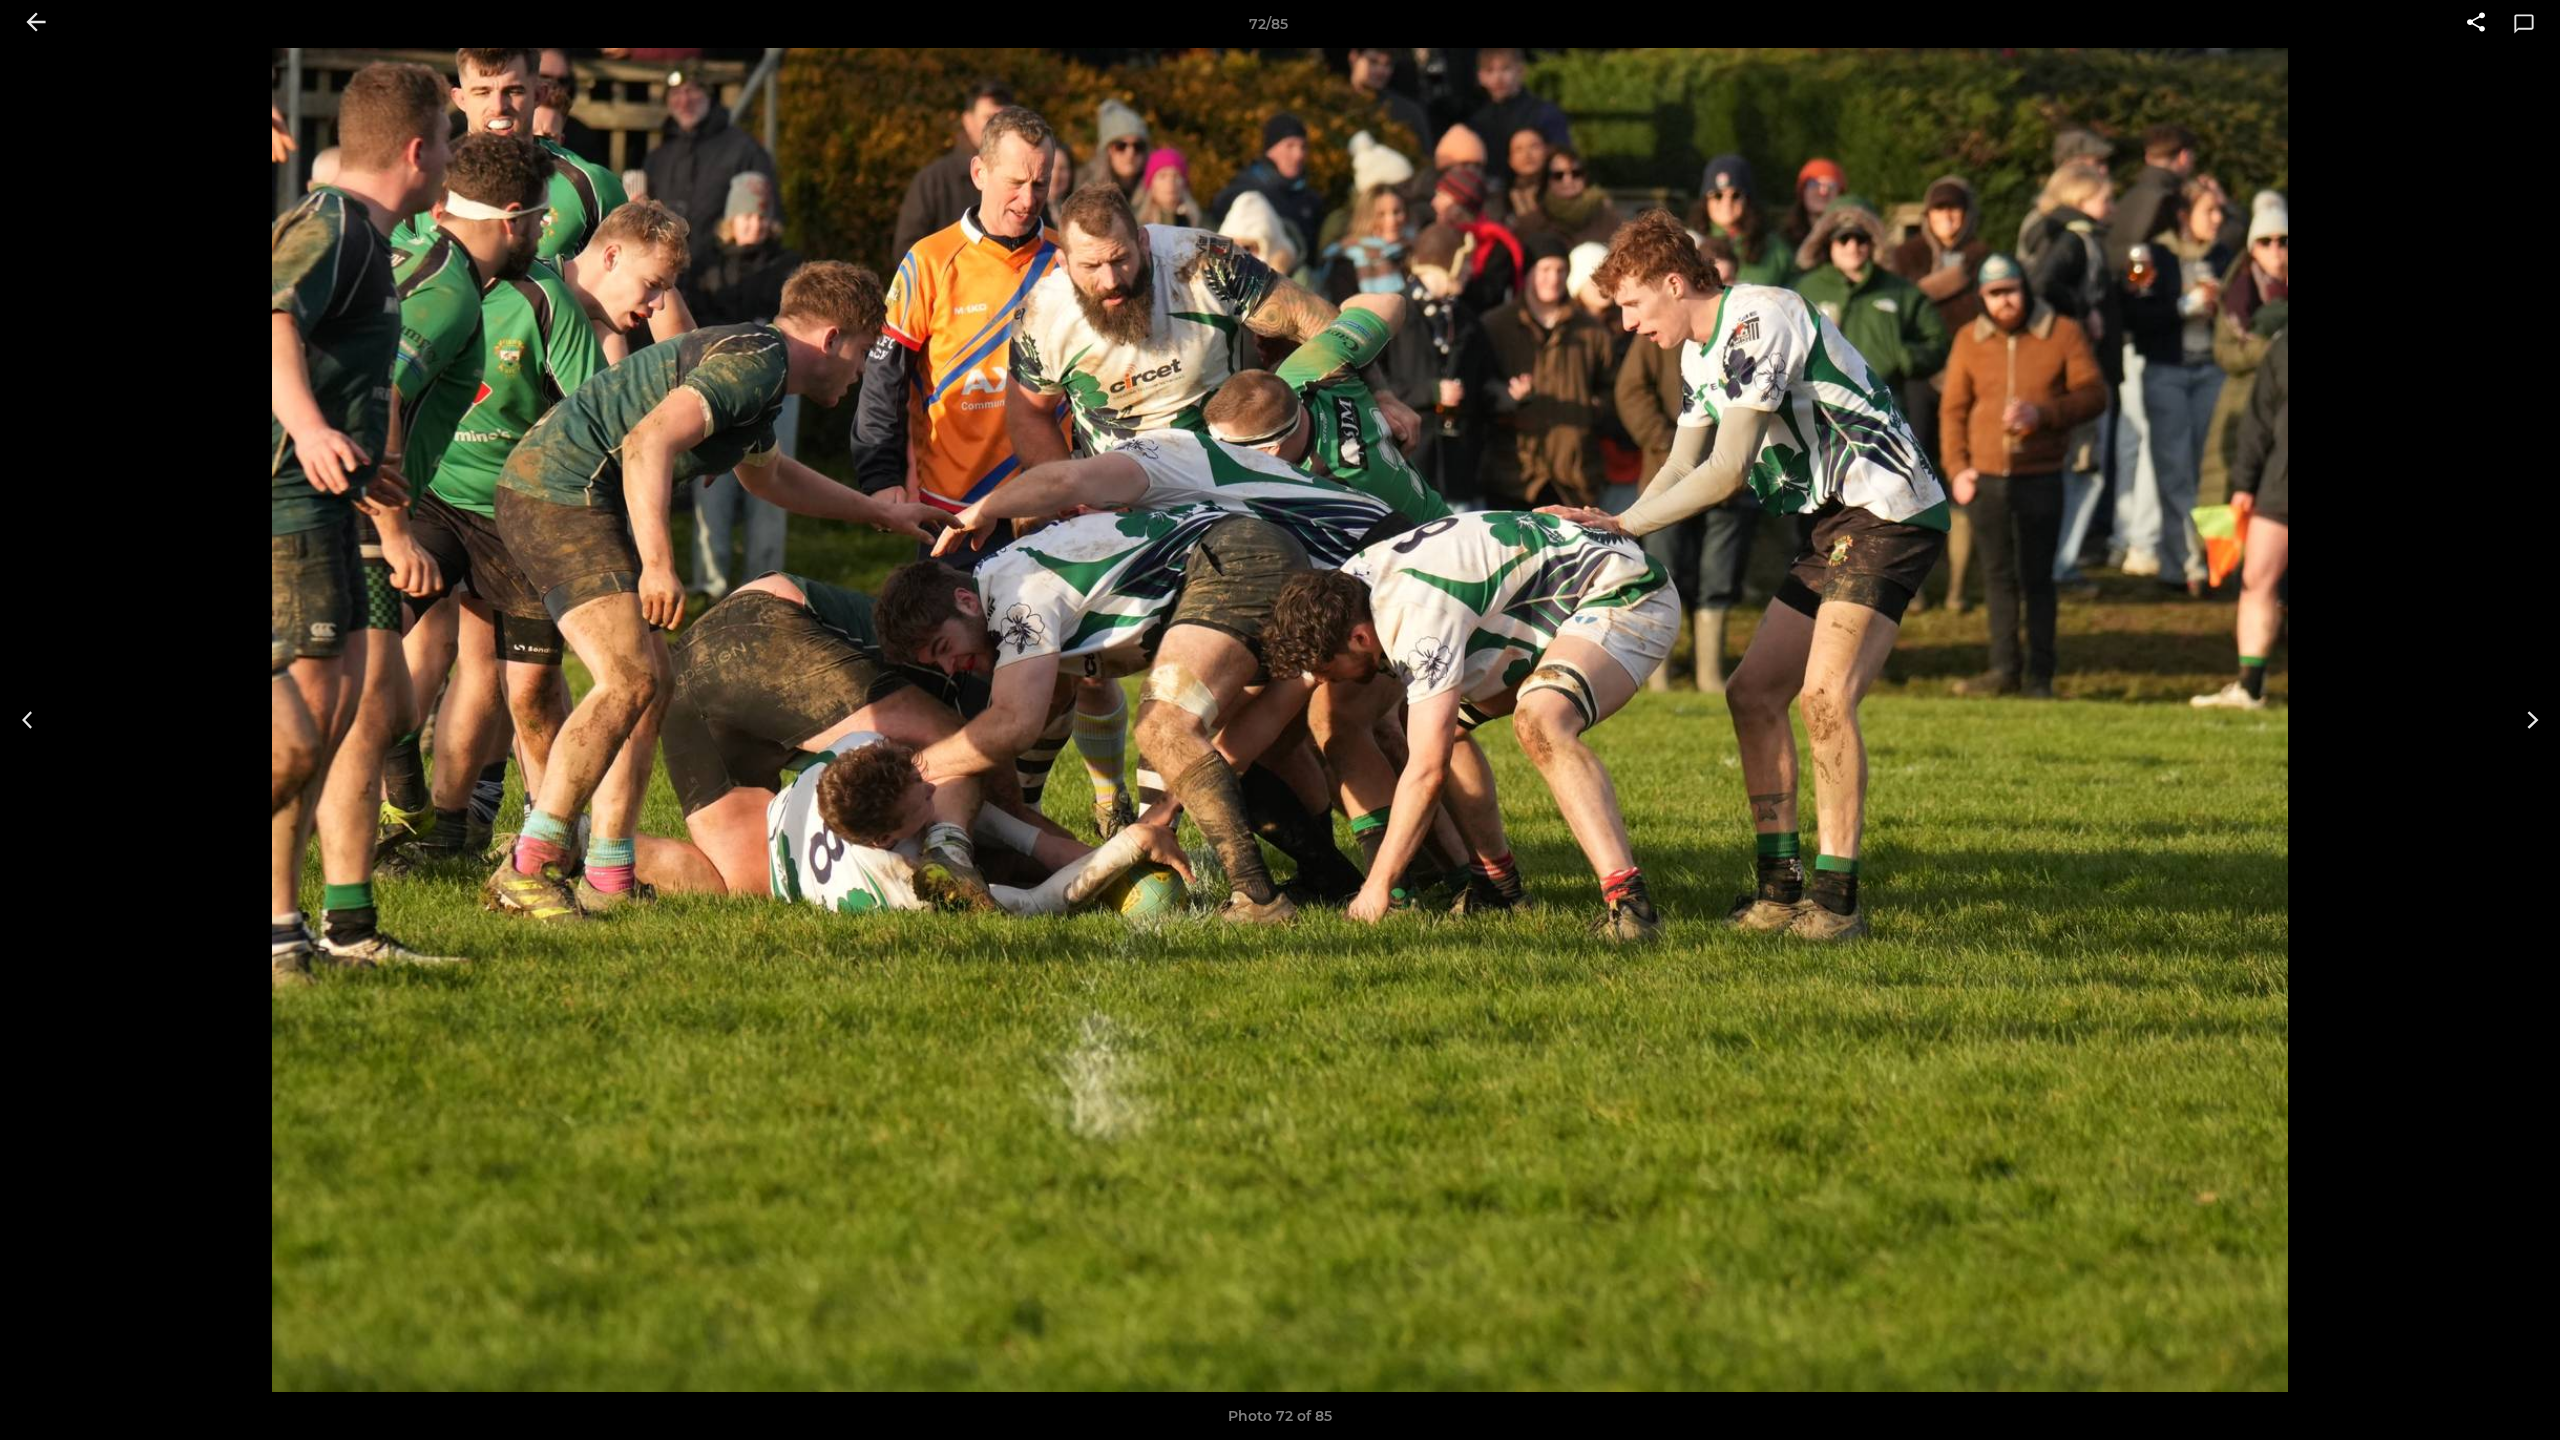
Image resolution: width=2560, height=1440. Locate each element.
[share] (2476, 24)
